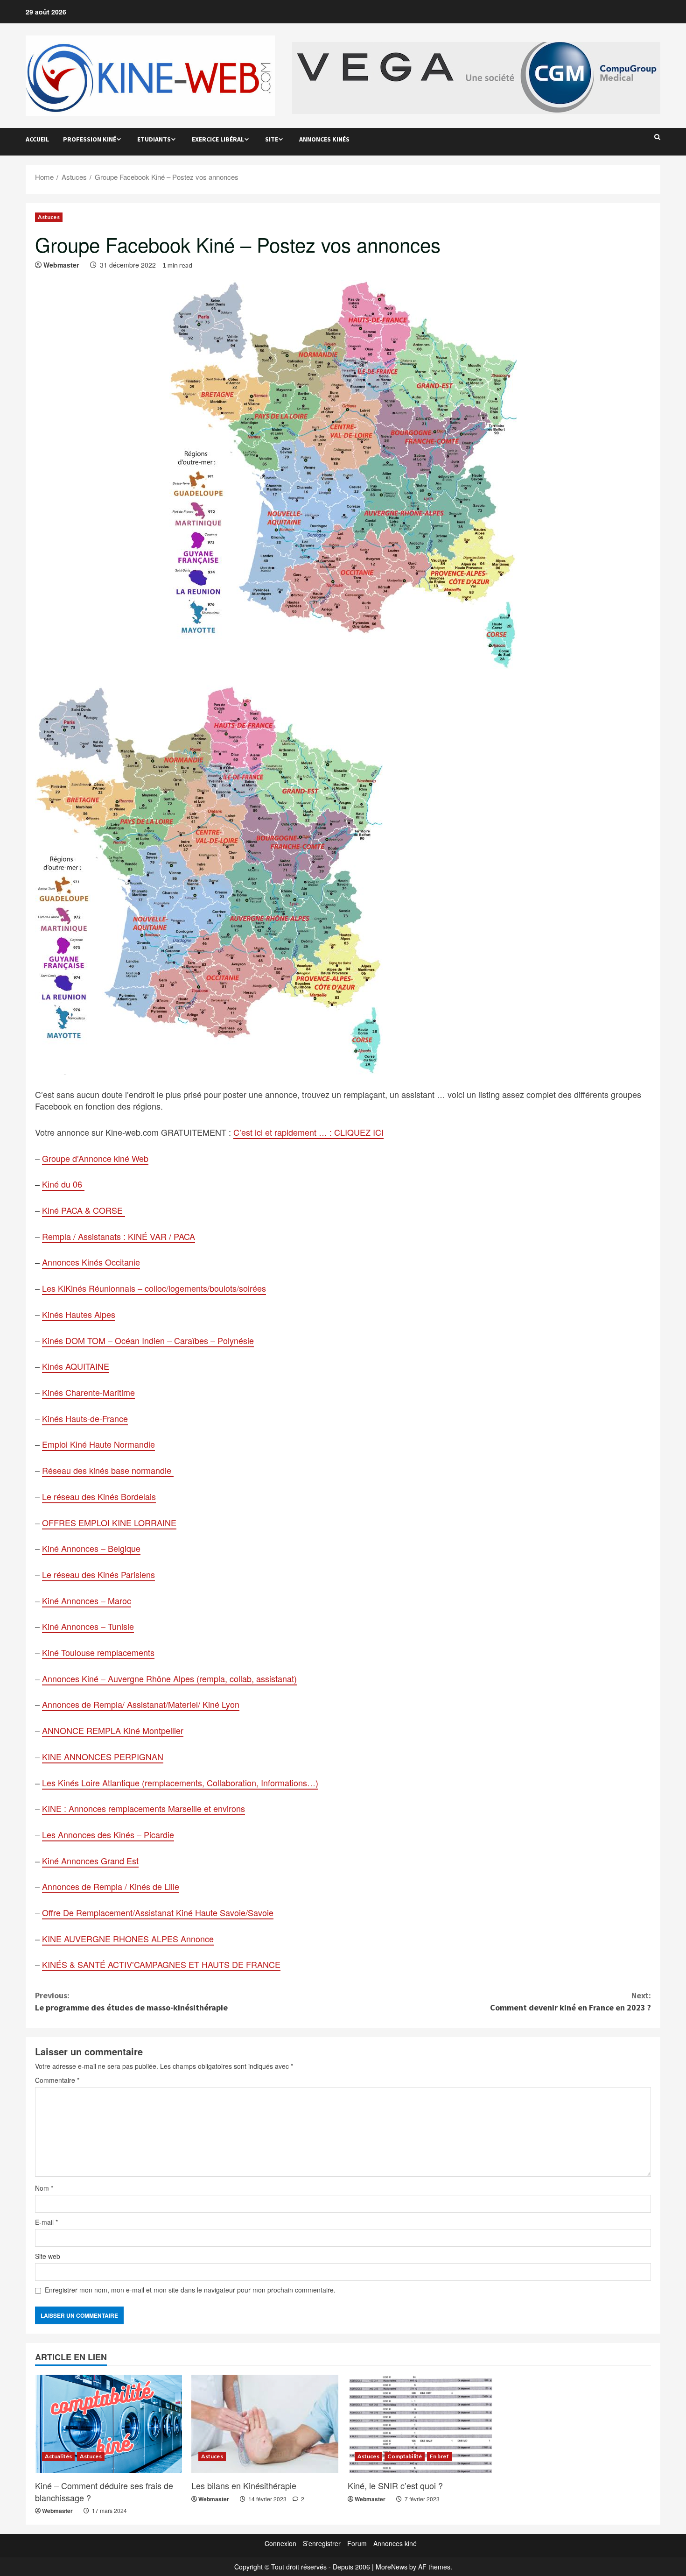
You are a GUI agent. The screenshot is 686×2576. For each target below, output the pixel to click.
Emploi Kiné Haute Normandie (98, 1444)
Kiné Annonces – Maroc (87, 1600)
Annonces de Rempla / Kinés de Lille (111, 1886)
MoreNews (392, 2567)
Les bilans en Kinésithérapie (244, 2485)
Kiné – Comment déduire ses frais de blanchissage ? (104, 2491)
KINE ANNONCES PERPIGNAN (103, 1756)
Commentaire (57, 2080)
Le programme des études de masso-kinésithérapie (131, 2001)
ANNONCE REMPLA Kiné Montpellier (113, 1730)
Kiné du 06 (63, 1184)
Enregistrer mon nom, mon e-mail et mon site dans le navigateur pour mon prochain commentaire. (190, 2290)
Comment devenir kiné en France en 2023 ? (570, 2001)
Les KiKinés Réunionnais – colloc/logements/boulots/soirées (154, 1288)
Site (272, 139)
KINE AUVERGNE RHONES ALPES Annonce (128, 1939)
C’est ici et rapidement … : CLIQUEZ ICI (308, 1132)
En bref (439, 2456)
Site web (48, 2256)
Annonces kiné (395, 2543)
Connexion (280, 2543)
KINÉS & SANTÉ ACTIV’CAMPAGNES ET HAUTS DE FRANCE (161, 1964)
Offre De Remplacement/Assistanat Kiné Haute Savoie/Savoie (158, 1912)
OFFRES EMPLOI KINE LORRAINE (109, 1522)
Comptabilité (405, 2456)
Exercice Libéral (218, 139)
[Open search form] (657, 137)
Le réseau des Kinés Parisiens (98, 1574)
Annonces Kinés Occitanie (91, 1262)
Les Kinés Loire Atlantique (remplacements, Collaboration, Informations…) (180, 1783)
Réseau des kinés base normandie (108, 1470)
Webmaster (61, 265)
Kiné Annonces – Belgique (91, 1548)
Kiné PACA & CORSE (84, 1210)
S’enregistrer (322, 2543)
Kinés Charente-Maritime (88, 1392)
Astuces (49, 217)
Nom (44, 2188)
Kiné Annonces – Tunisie (88, 1626)
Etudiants (154, 139)
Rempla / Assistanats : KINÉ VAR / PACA (119, 1236)
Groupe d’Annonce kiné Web (95, 1158)
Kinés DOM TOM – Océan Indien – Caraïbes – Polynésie (148, 1340)
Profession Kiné (90, 139)
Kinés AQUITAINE (76, 1366)
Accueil (37, 139)
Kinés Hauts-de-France (85, 1418)
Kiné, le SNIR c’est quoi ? (395, 2485)
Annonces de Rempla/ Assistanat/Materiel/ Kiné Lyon (141, 1704)
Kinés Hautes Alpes (79, 1314)
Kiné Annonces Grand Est (90, 1861)
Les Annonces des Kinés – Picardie (108, 1834)
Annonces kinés (324, 139)
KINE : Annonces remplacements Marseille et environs (143, 1808)
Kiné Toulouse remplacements (98, 1652)
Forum (357, 2543)
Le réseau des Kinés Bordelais (99, 1496)
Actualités (58, 2456)
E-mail (46, 2222)
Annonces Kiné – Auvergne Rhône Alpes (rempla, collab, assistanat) (169, 1678)
